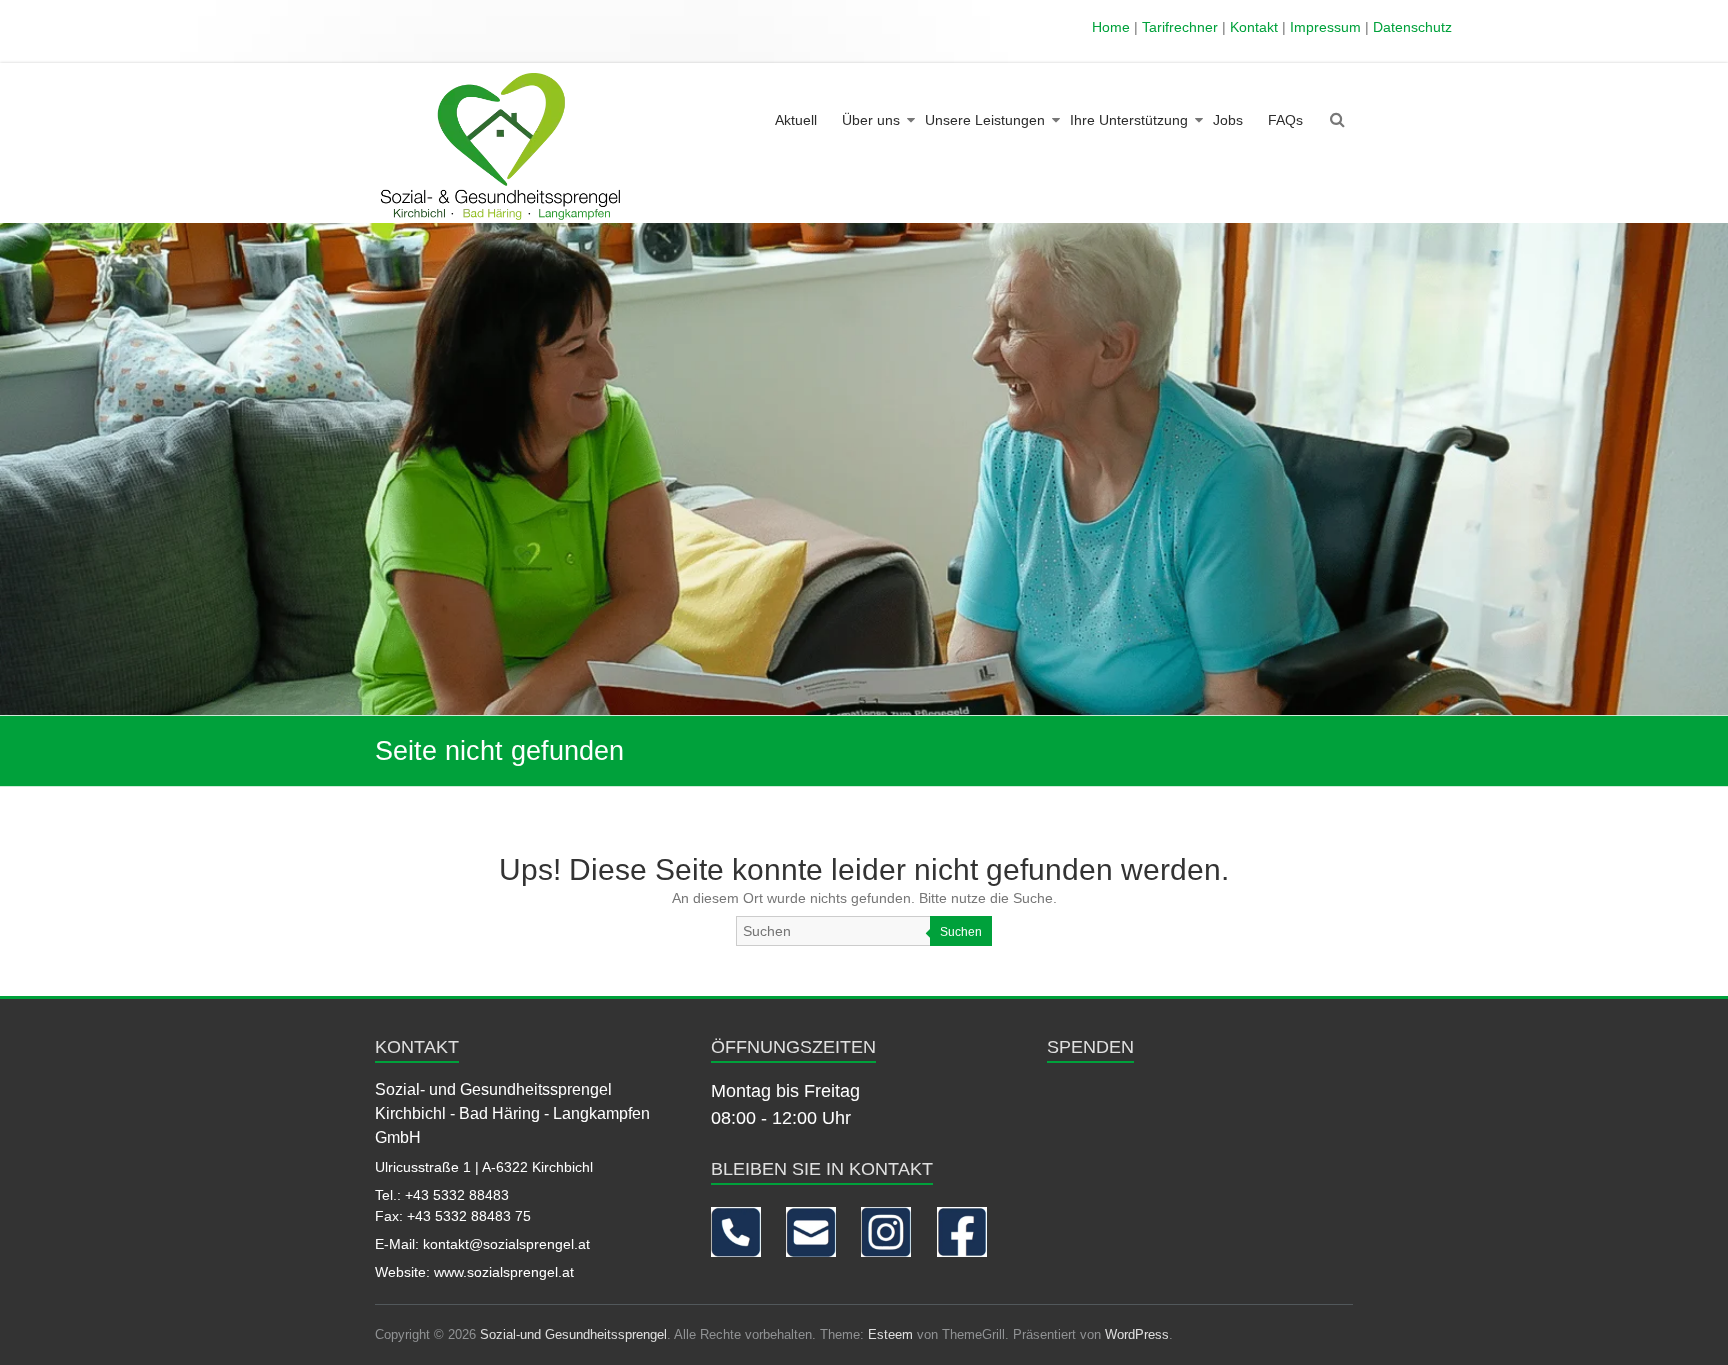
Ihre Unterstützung (1129, 120)
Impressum (1325, 27)
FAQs (1285, 120)
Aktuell (796, 120)
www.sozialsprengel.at (504, 1272)
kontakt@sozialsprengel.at (506, 1244)
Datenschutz (1412, 27)
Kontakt (1254, 27)
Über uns (871, 120)
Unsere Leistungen (985, 120)
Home (1111, 27)
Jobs (1228, 120)
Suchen (961, 932)
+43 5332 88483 (457, 1195)
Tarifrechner (1180, 27)
